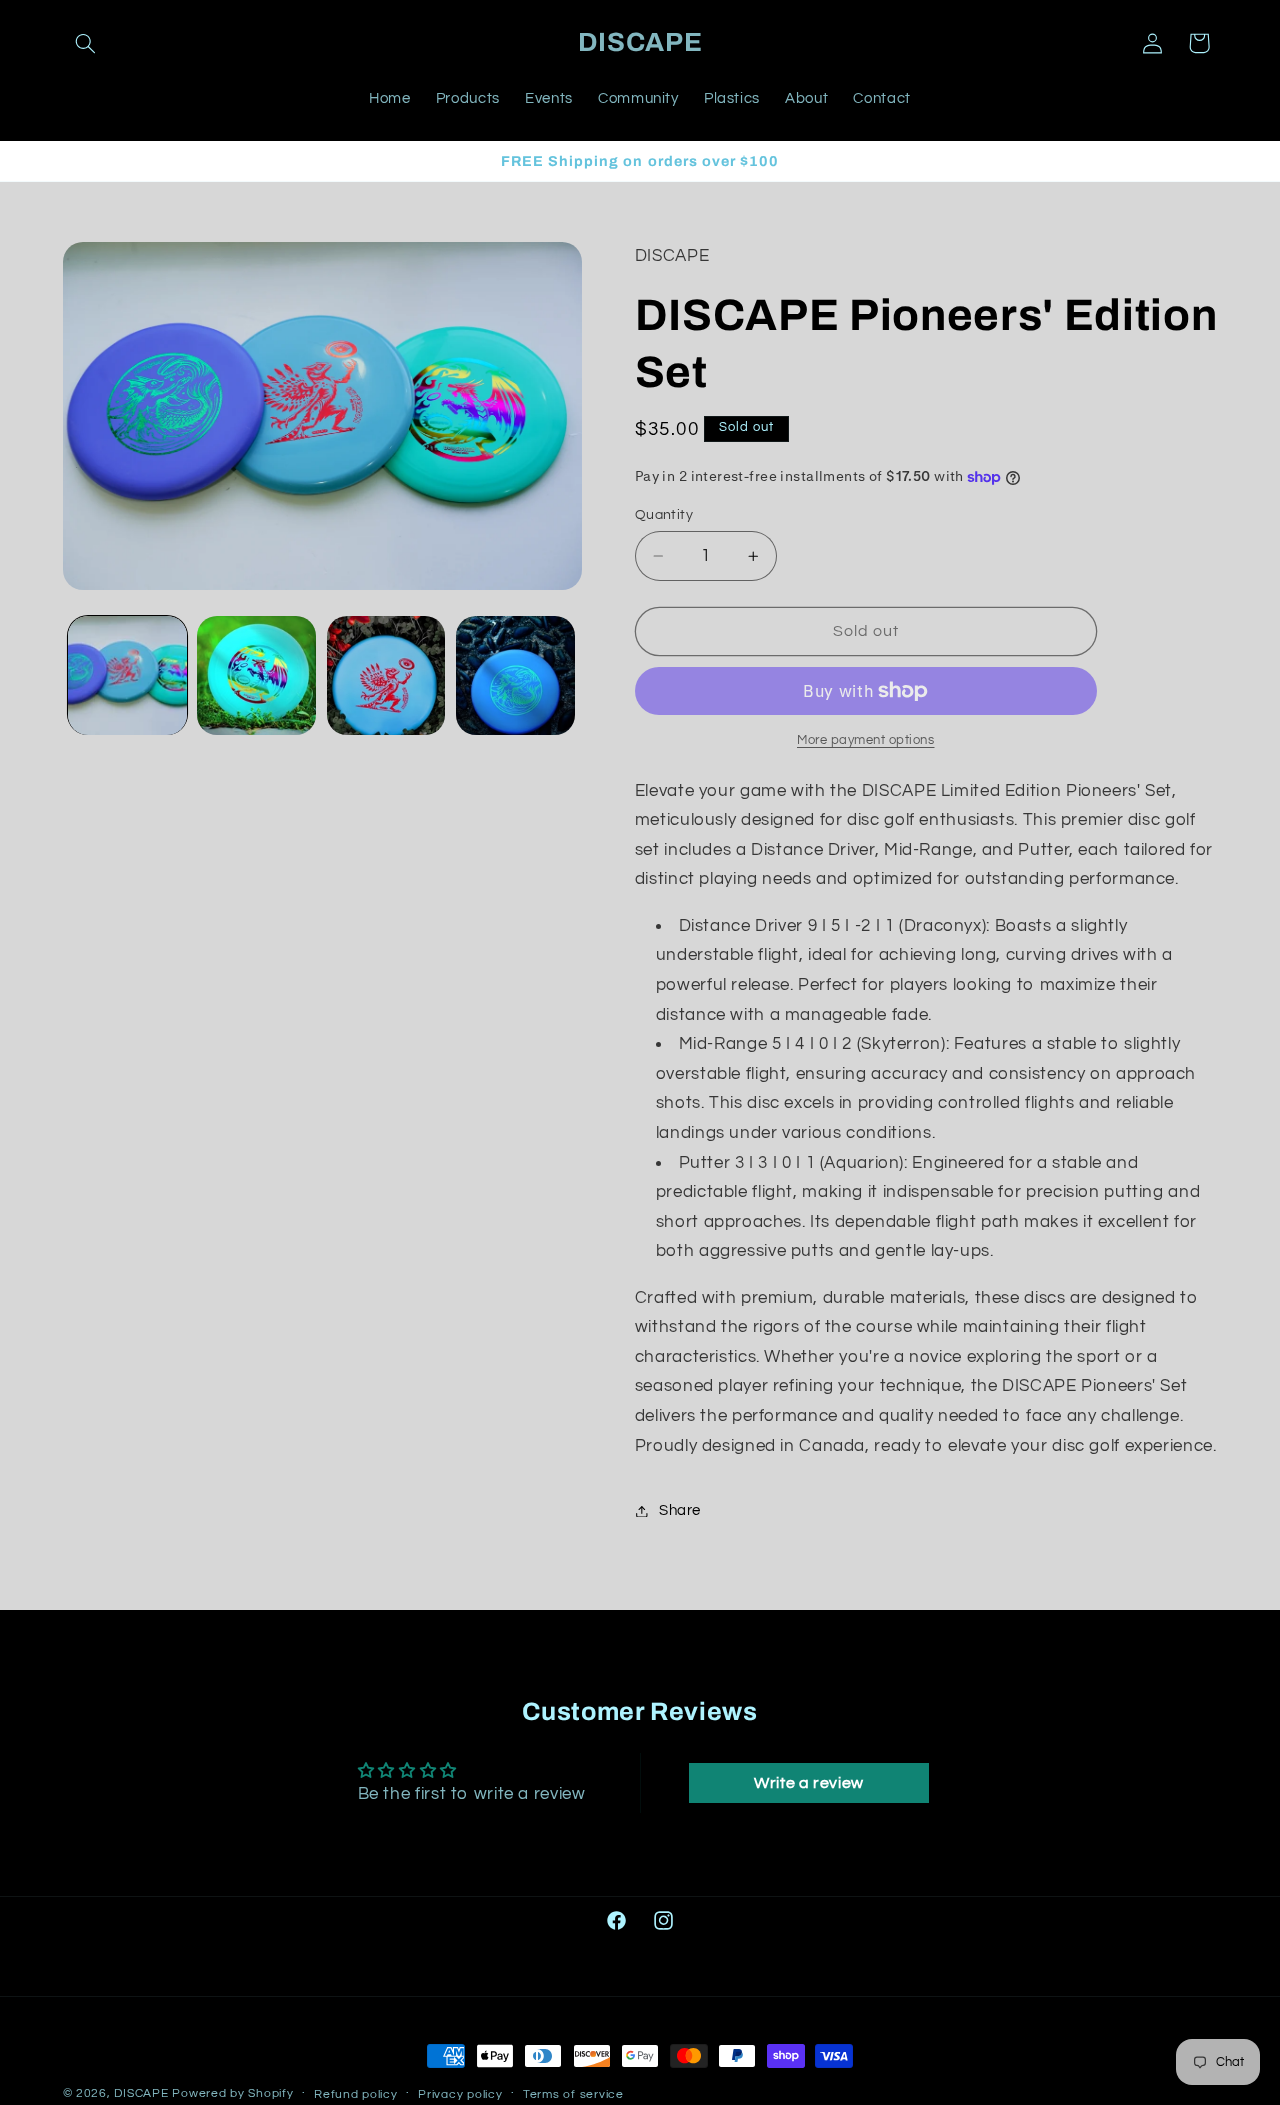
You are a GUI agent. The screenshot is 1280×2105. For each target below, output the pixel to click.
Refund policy (356, 2094)
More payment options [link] (866, 740)
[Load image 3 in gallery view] (386, 675)
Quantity (664, 515)
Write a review (809, 1783)
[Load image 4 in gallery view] (515, 675)
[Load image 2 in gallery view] (256, 675)
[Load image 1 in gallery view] (127, 675)
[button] (86, 43)
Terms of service (573, 2094)
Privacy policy (460, 2094)
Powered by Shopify (232, 2093)
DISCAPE (141, 2093)
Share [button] (680, 1510)
